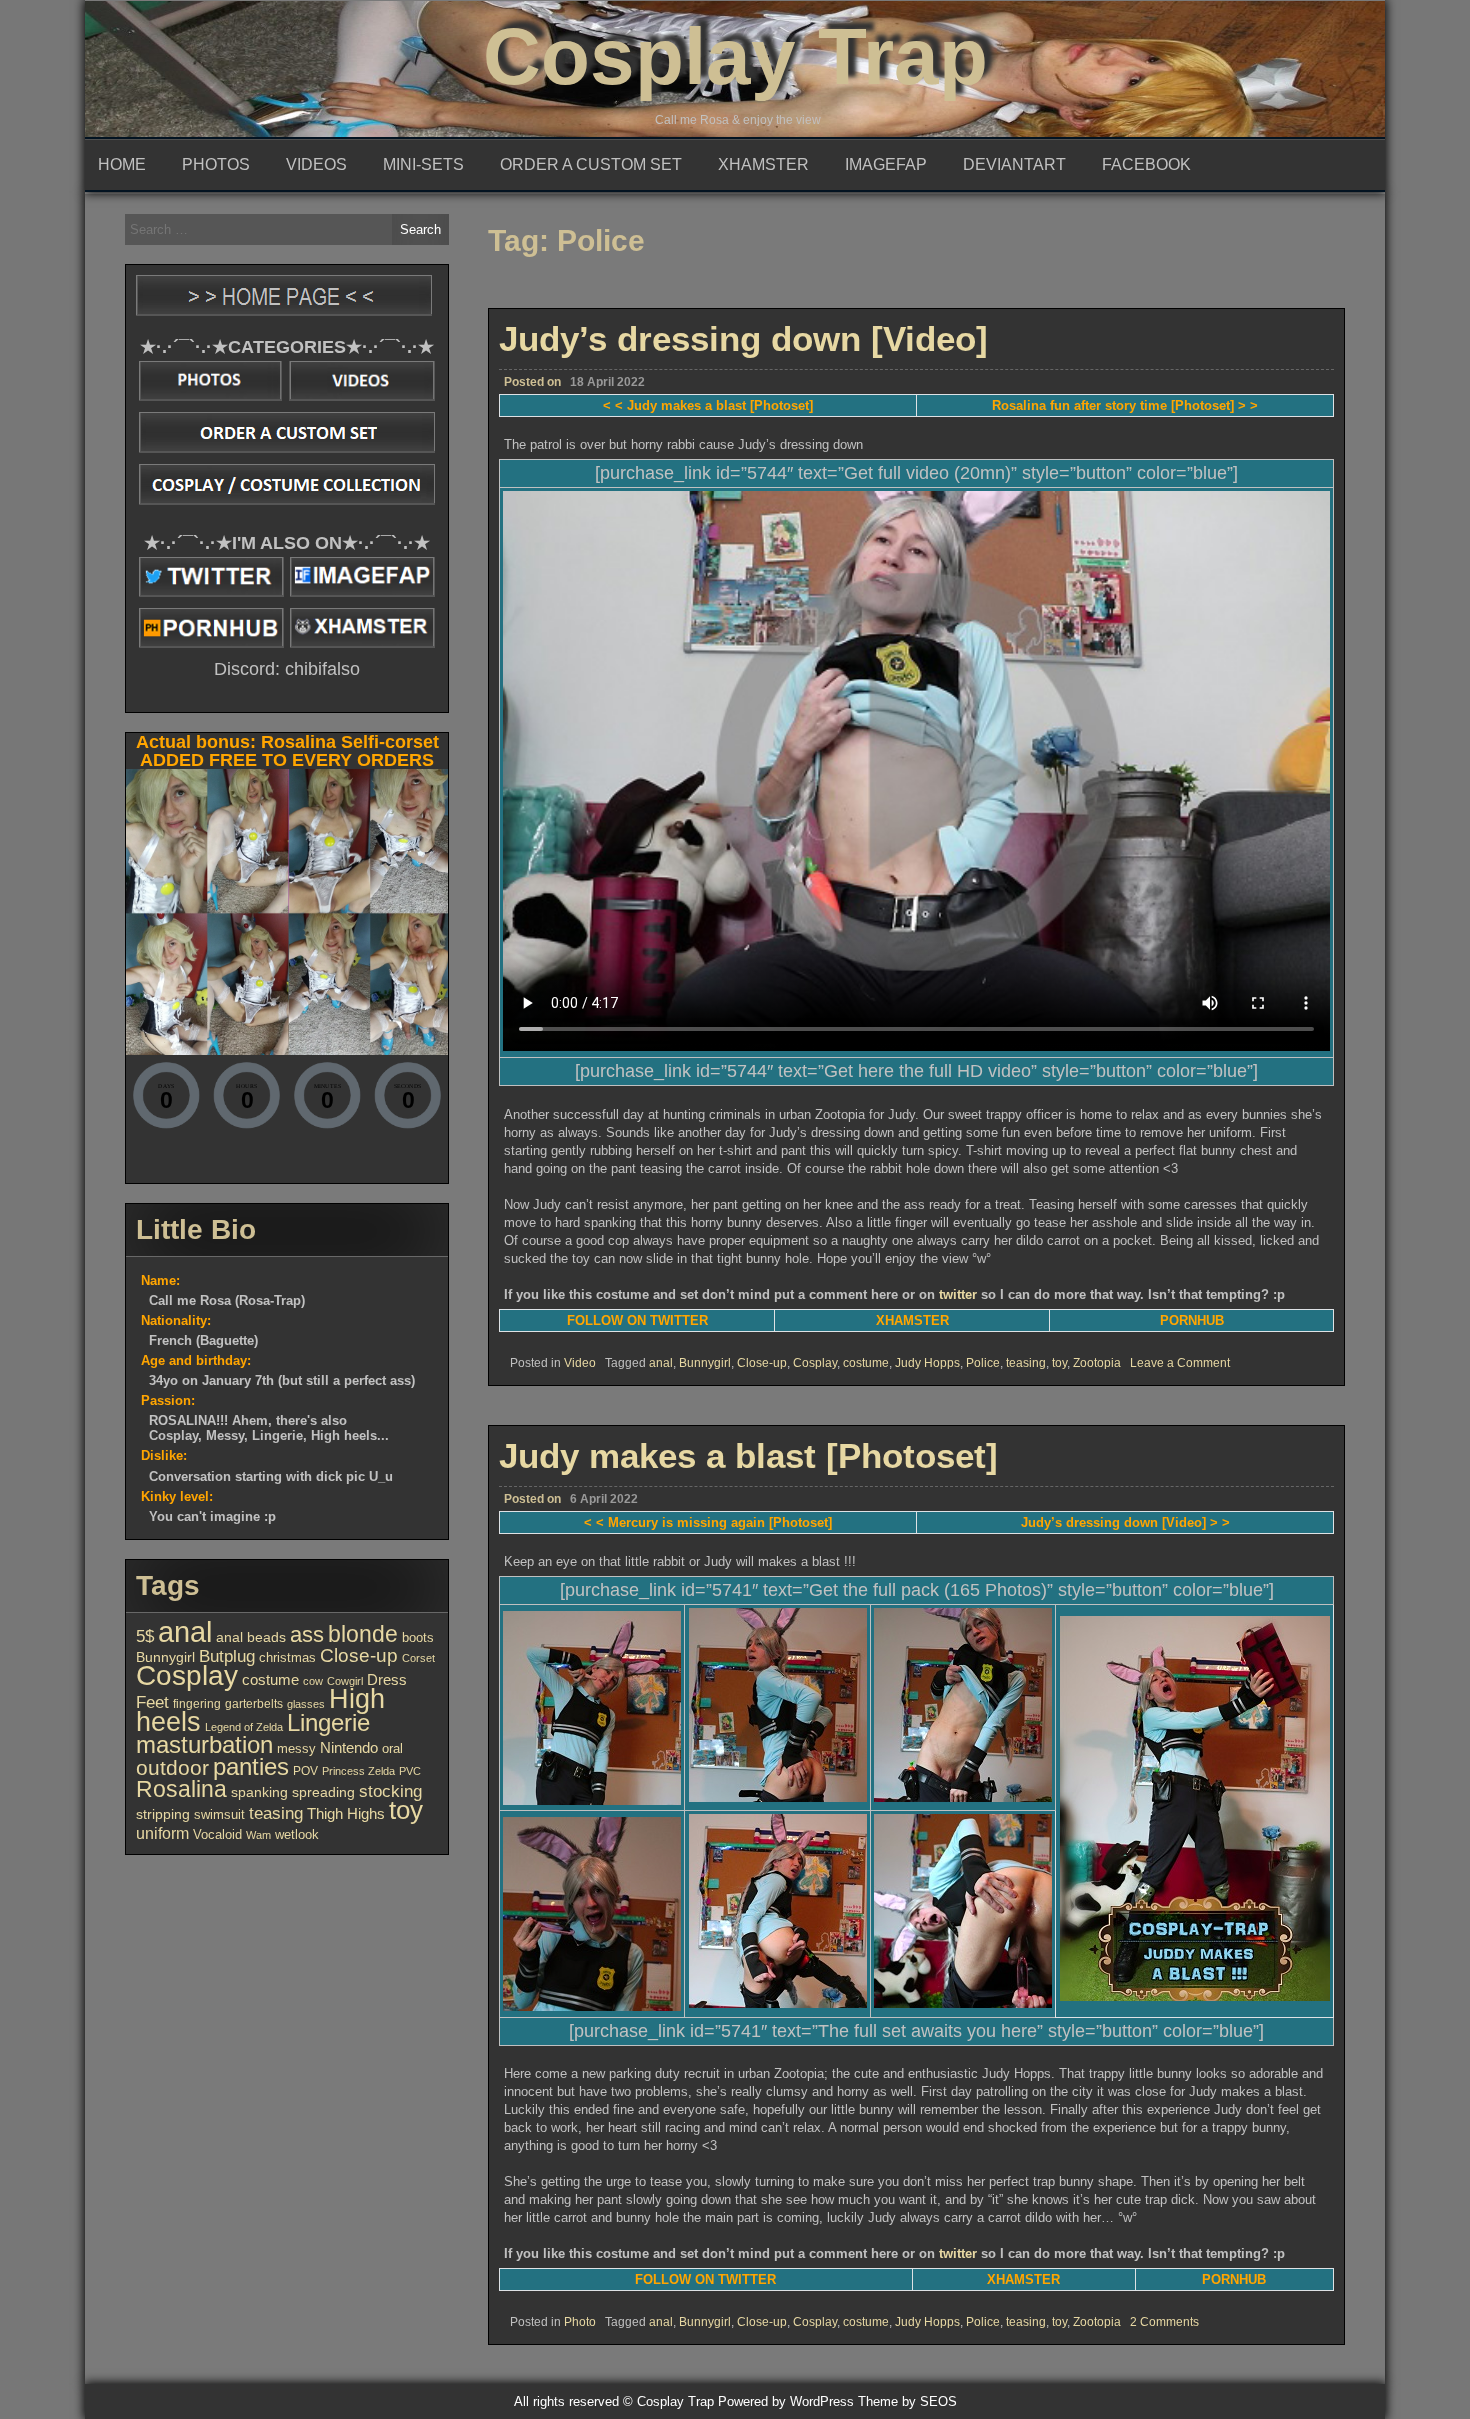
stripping (163, 1814)
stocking (390, 1791)
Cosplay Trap (735, 56)
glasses (306, 1704)
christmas (287, 1657)
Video (580, 1363)
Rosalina (181, 1789)
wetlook (297, 1834)
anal (661, 1363)
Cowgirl (345, 1681)
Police (983, 1363)
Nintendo (349, 1748)
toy (1059, 1363)
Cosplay (815, 1363)
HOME (122, 164)
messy (296, 1748)
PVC (410, 1771)
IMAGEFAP (886, 164)
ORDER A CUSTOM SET (591, 164)
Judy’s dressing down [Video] (743, 338)
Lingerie (328, 1722)
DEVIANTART (1014, 164)
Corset (418, 1658)
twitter (958, 1294)
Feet (152, 1702)
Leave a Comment (1180, 1363)
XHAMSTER (763, 164)
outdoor (172, 1768)
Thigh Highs (346, 1813)
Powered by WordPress (786, 2401)
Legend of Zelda (244, 1727)
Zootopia (1097, 1363)
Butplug (227, 1656)
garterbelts (254, 1704)
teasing (1026, 1363)
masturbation (204, 1744)
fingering (197, 1704)
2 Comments (1164, 2322)
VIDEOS (316, 164)
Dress (387, 1680)
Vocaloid (217, 1834)
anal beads (251, 1637)
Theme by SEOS (907, 2401)
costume (866, 1363)
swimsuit (219, 1814)
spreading (323, 1792)
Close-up (762, 1363)
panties (251, 1766)
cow (313, 1681)
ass (307, 1634)
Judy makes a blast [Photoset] (748, 1455)
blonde (363, 1634)
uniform (162, 1833)
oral (392, 1748)
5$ (145, 1636)
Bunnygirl (705, 1363)
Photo (580, 2322)
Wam (258, 1835)
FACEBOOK (1146, 164)
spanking (259, 1792)
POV (305, 1771)
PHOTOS (216, 164)
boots (418, 1637)
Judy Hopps (927, 1363)
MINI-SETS (423, 164)
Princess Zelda (358, 1771)
